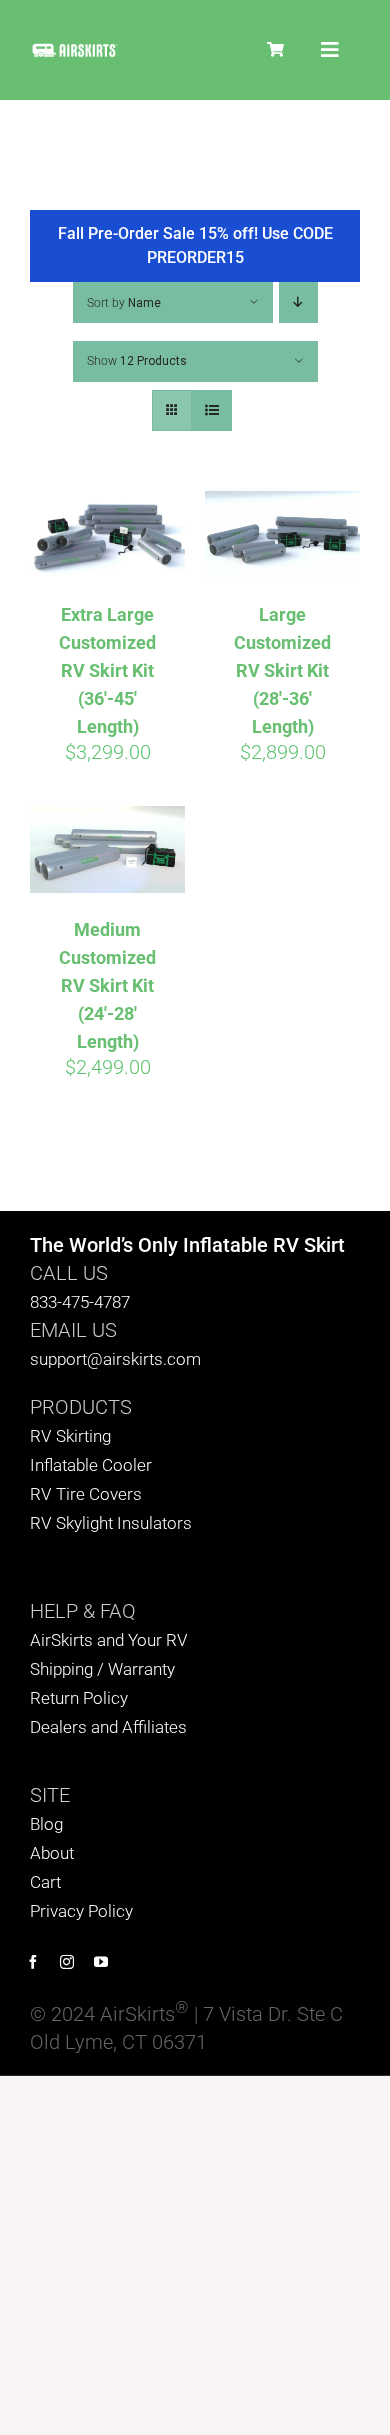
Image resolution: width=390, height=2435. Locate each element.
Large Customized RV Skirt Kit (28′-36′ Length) (282, 670)
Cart (45, 1882)
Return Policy (79, 1698)
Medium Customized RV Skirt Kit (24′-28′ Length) (107, 985)
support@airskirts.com (115, 1359)
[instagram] (67, 1962)
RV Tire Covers (86, 1494)
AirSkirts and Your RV (109, 1640)
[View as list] (211, 410)
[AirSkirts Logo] (75, 51)
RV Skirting (70, 1436)
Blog (46, 1824)
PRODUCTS (81, 1407)
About (52, 1853)
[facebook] (33, 1962)
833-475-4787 (80, 1302)
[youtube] (101, 1962)
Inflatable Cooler (91, 1465)
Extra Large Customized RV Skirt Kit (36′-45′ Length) (107, 670)
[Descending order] (298, 302)
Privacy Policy (81, 1911)
